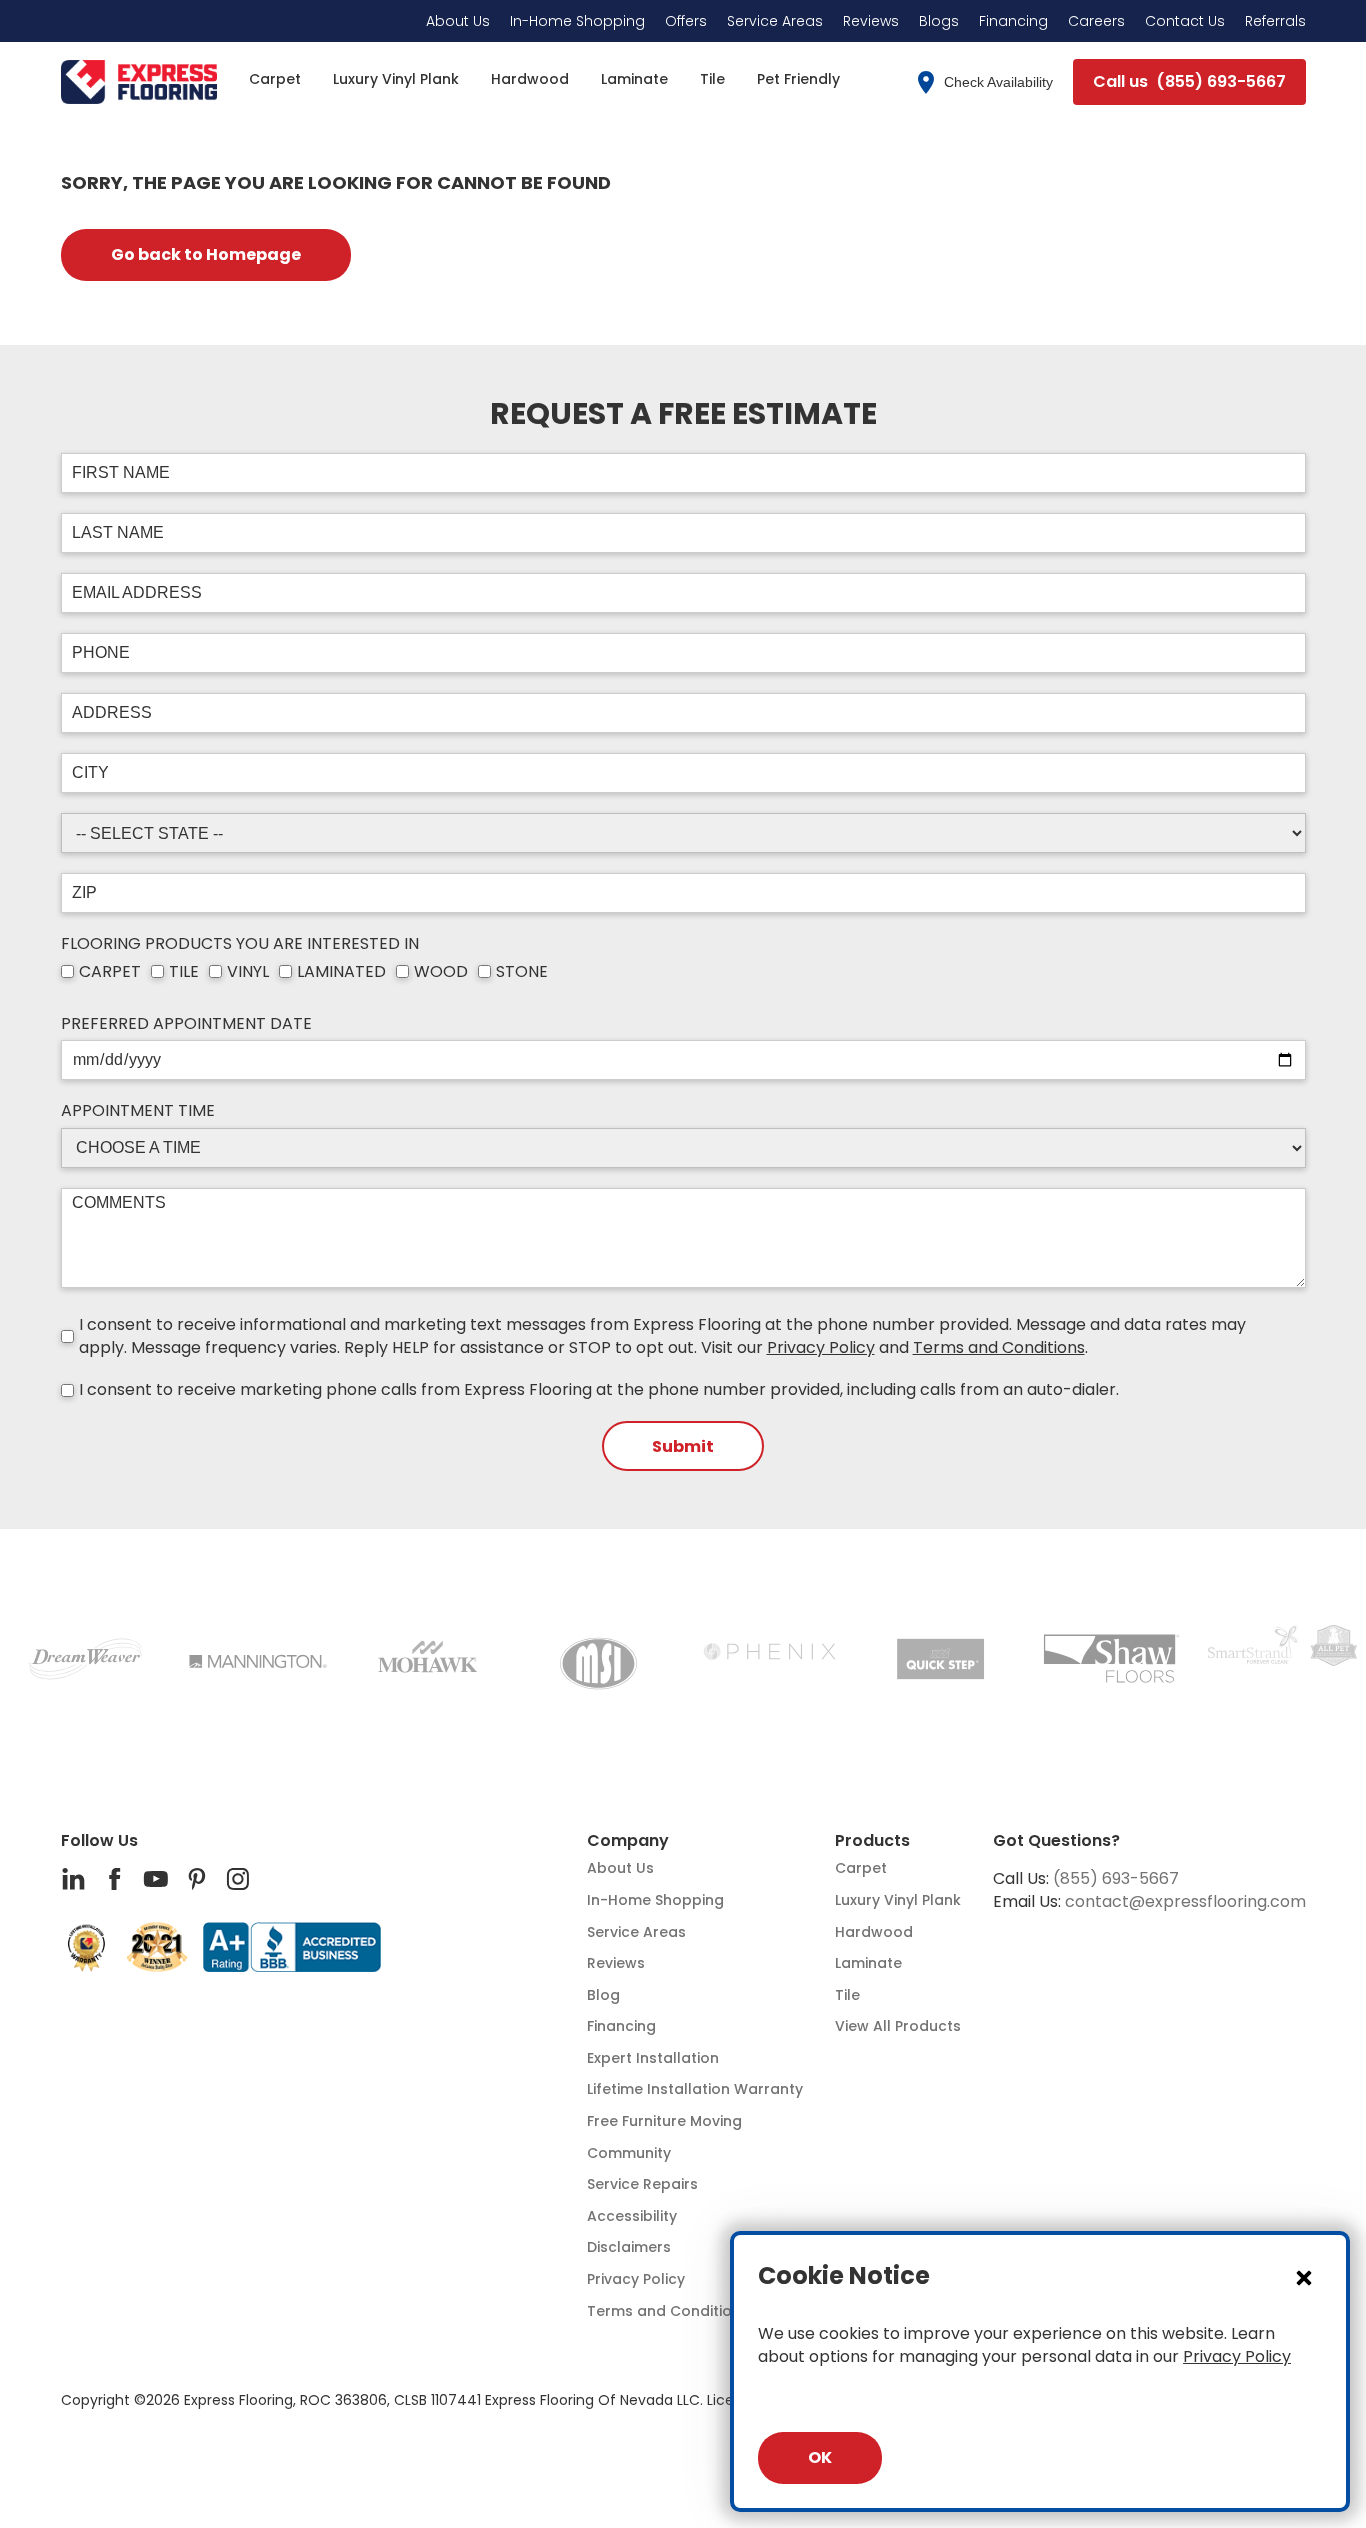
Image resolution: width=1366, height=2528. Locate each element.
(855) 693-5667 (1116, 1878)
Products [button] (872, 1841)
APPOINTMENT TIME (138, 1111)
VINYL (248, 972)
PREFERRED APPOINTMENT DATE (186, 1024)
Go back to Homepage (206, 254)
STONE (522, 972)
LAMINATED (341, 972)
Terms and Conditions (999, 1347)
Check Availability (998, 82)
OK (820, 2457)
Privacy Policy (821, 1347)
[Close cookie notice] (1304, 2277)
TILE (184, 972)
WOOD (441, 972)
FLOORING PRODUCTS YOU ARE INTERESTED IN (240, 944)
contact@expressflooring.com (1185, 1901)
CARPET (110, 972)
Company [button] (628, 1841)
